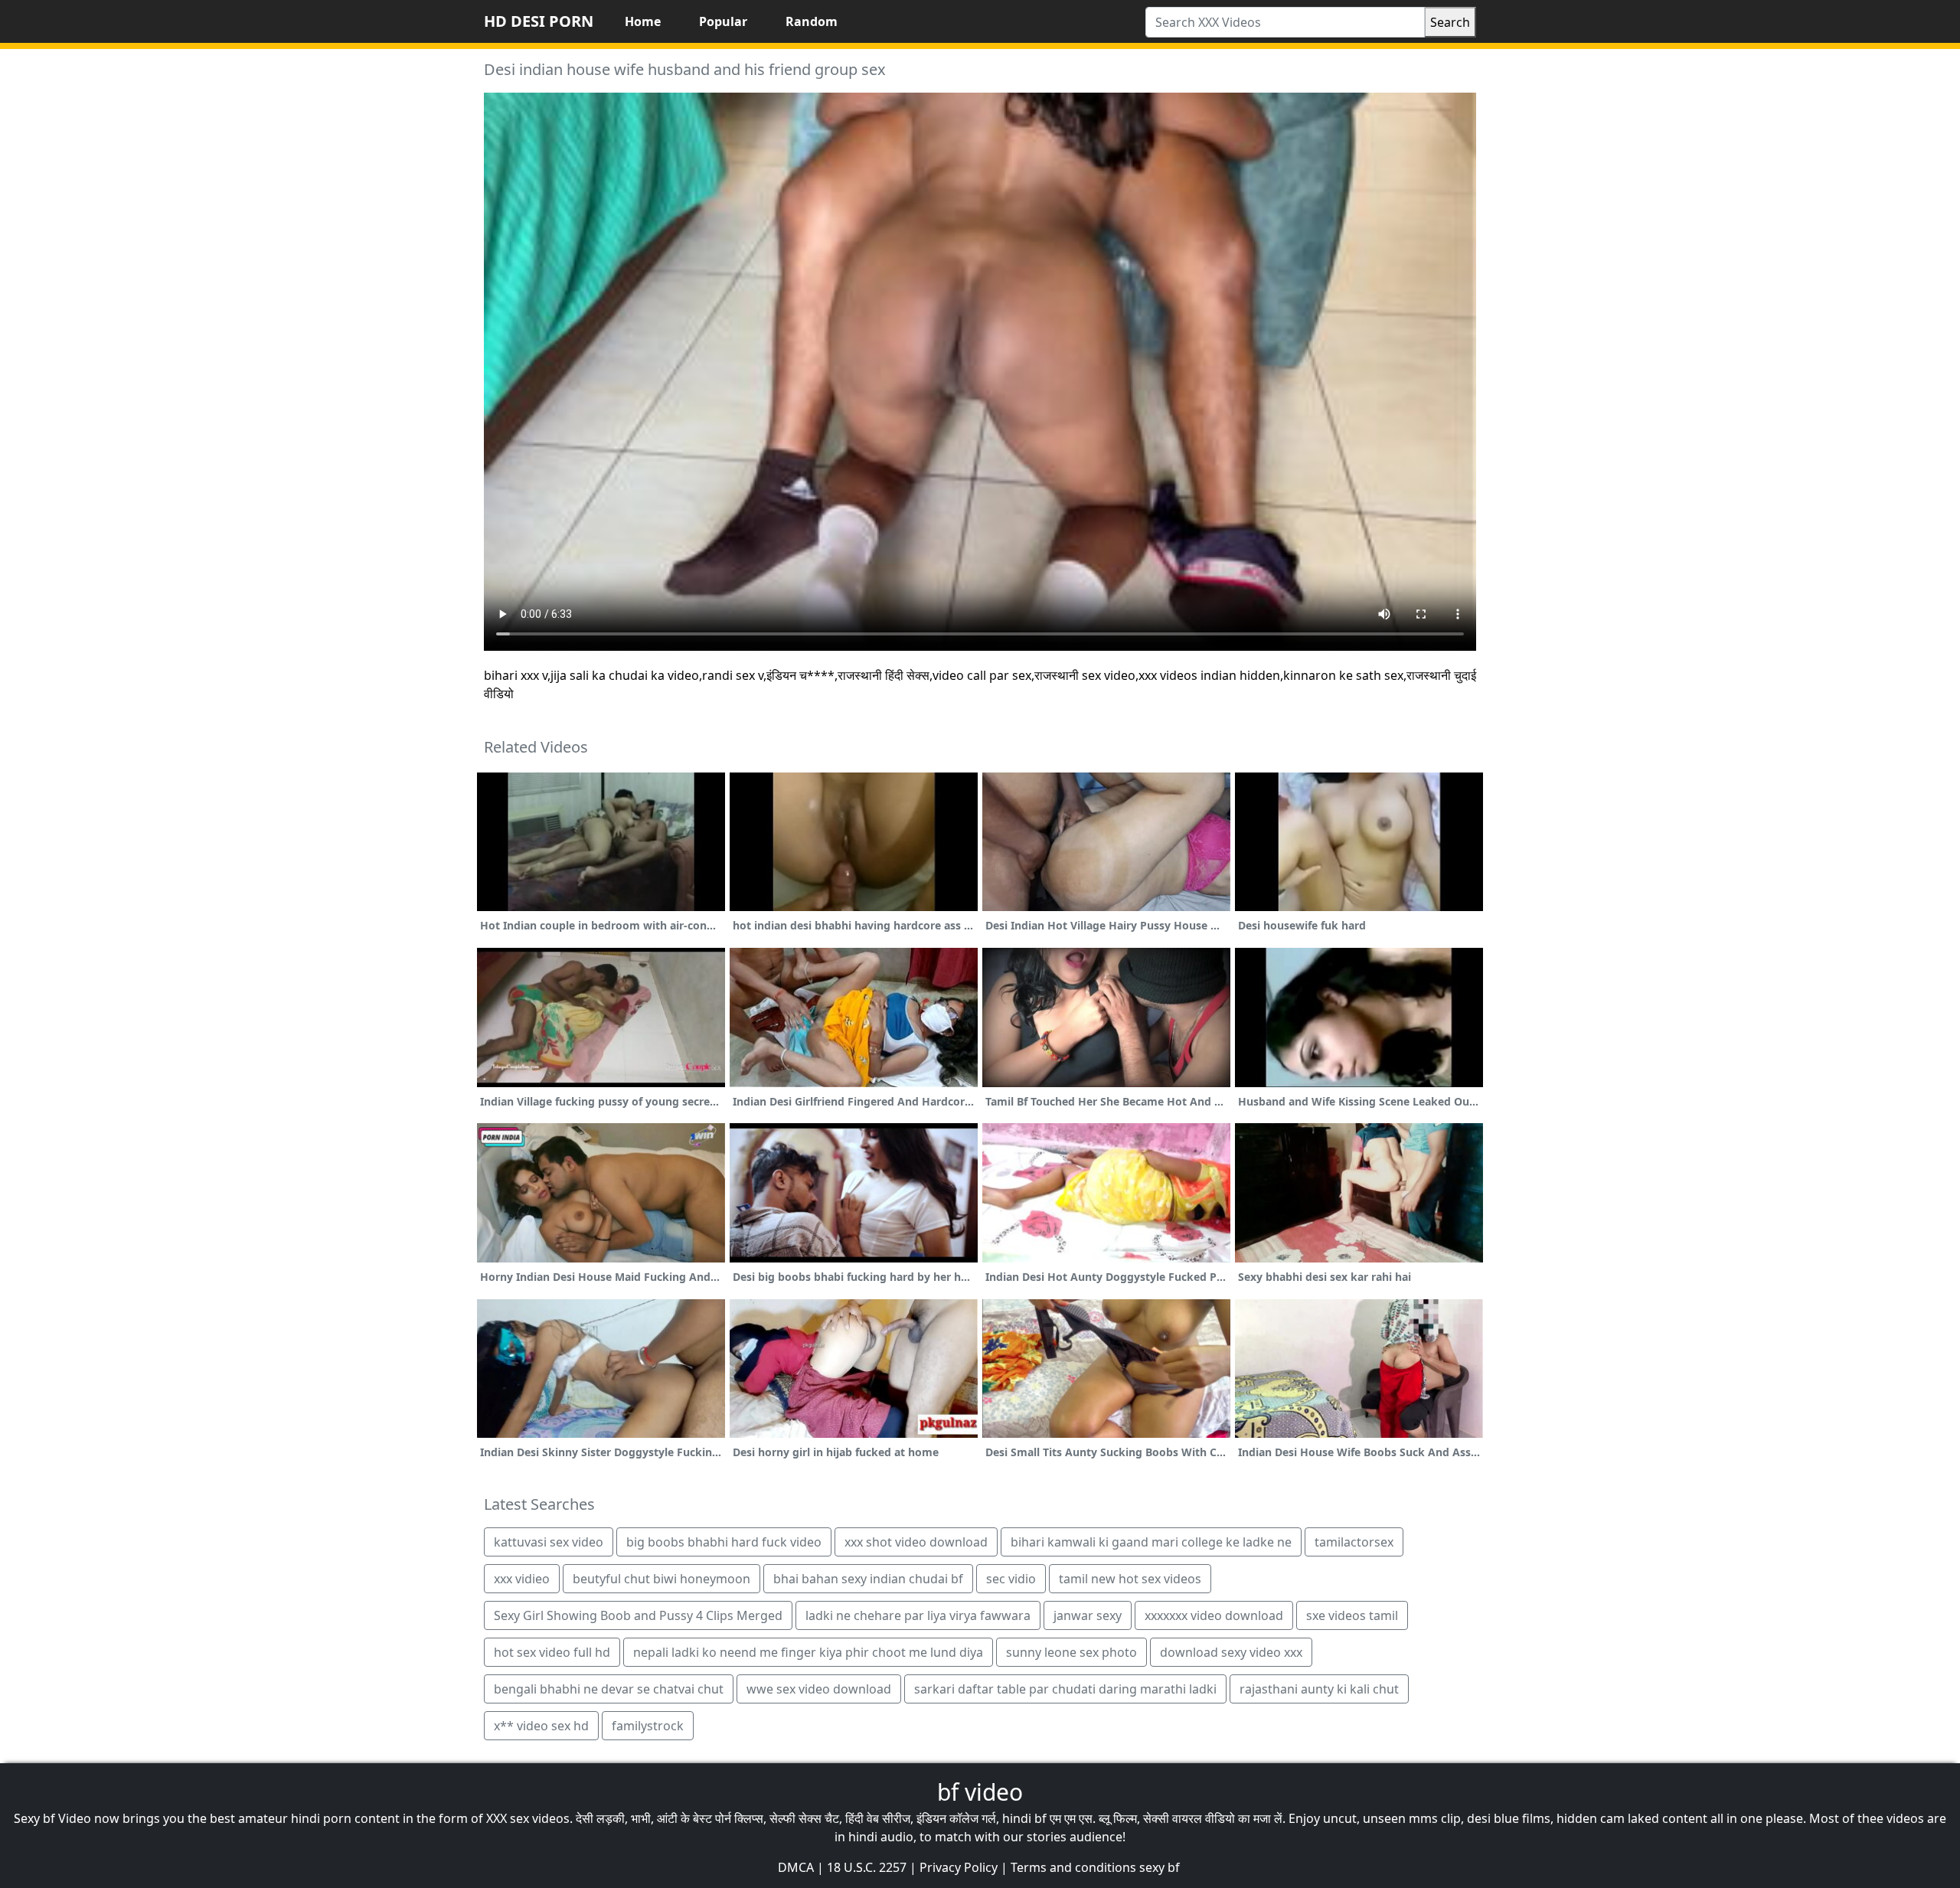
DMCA (796, 1867)
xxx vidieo (522, 1579)
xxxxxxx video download (1214, 1615)
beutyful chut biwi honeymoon (661, 1579)
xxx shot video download (916, 1542)
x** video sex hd (541, 1726)
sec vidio (1011, 1579)
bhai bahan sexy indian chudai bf (868, 1579)
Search (1450, 22)
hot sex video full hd (552, 1652)
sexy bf (1160, 1867)
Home (643, 21)
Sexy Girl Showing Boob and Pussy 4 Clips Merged (638, 1615)
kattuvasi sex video (549, 1542)
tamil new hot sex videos (1130, 1579)
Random (812, 21)
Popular (723, 21)
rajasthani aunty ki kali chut (1319, 1689)
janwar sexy (1088, 1615)
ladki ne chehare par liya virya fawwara (918, 1615)
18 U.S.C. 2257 (867, 1867)
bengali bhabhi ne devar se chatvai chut (609, 1689)
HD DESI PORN (539, 21)
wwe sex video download (819, 1689)
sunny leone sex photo (1071, 1652)
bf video (980, 1792)
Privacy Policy (959, 1867)
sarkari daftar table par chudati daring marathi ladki (1065, 1689)
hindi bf (1024, 1818)
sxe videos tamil (1352, 1615)
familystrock (648, 1726)
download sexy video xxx (1231, 1652)
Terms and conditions (1073, 1867)
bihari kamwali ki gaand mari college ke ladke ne (1151, 1542)
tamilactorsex (1354, 1542)
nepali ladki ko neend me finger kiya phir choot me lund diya (808, 1652)
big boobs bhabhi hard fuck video (724, 1542)
